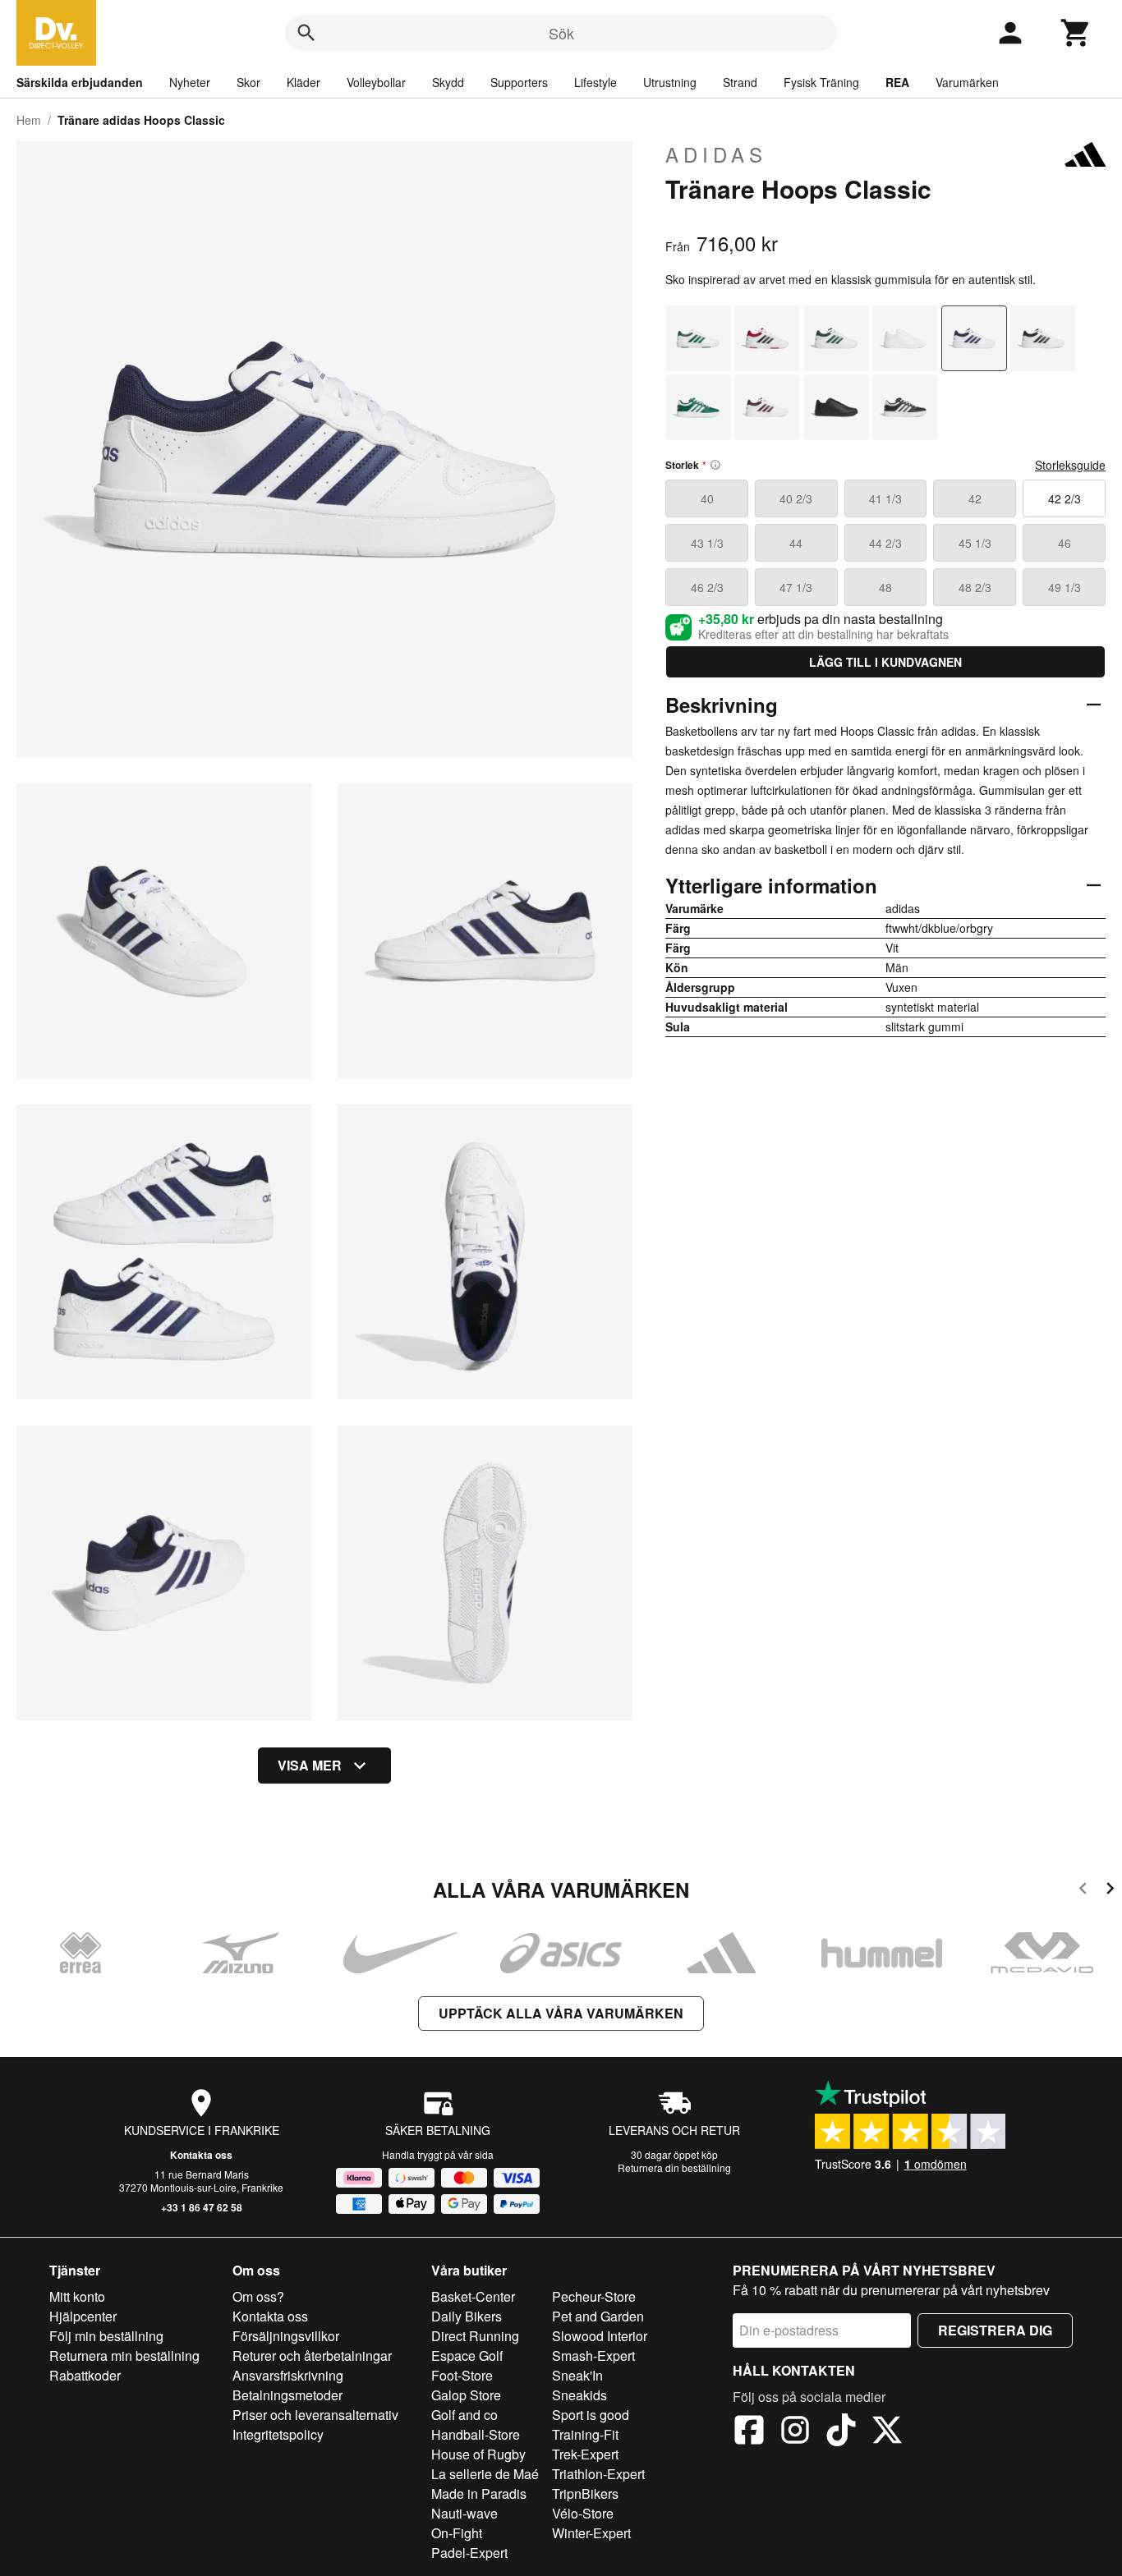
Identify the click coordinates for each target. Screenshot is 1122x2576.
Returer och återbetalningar (312, 2356)
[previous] (1083, 1891)
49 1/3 (1065, 587)
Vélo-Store (583, 2513)
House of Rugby (478, 2454)
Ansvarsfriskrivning (288, 2375)
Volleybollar (376, 82)
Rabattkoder (85, 2375)
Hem (29, 120)
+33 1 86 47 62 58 (202, 2207)
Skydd (448, 82)
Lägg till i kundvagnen (885, 662)
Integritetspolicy (278, 2434)
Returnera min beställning (124, 2356)
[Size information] (715, 465)
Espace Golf (467, 2356)
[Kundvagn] (1076, 33)
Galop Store (466, 2395)
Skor (248, 82)
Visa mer (310, 1765)
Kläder (303, 82)
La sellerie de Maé (485, 2474)
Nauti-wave (464, 2513)
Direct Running (475, 2336)
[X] (887, 2432)
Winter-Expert (591, 2533)
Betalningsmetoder (287, 2395)
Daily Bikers (467, 2316)
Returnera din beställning (674, 2167)
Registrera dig (995, 2330)
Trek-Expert (585, 2454)
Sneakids (579, 2395)
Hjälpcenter (83, 2316)
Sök (561, 33)
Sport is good (591, 2415)
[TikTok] (841, 2432)
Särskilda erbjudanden (80, 82)
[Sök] (306, 33)
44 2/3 (885, 543)
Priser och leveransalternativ (315, 2415)
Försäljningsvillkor (286, 2336)
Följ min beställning (106, 2336)
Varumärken (967, 82)
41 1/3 (885, 498)
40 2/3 (796, 498)
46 (1065, 543)
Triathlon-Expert (598, 2474)
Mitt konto (77, 2296)
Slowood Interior (600, 2336)
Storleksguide (1070, 465)
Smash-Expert (593, 2356)
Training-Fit (585, 2434)
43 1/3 (707, 543)
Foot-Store (462, 2375)
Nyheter (190, 82)
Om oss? (258, 2296)
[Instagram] (795, 2432)
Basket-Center (473, 2296)
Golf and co (464, 2415)
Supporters (519, 82)
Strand (740, 82)
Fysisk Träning (821, 82)
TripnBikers (585, 2493)
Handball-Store (476, 2434)
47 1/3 (796, 587)
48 (885, 587)
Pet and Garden (598, 2316)
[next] (1110, 1891)
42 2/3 (1065, 498)
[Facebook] (749, 2432)
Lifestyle (595, 82)
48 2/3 (975, 587)
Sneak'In (577, 2375)
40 (707, 498)
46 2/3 (707, 587)
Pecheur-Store (594, 2296)
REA (897, 82)
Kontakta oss (201, 2155)
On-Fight (457, 2533)
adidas (716, 154)
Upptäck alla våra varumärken (561, 2013)
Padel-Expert (469, 2553)
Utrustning (670, 82)
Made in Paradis (479, 2493)
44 (796, 543)
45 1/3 (975, 543)
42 (975, 498)
